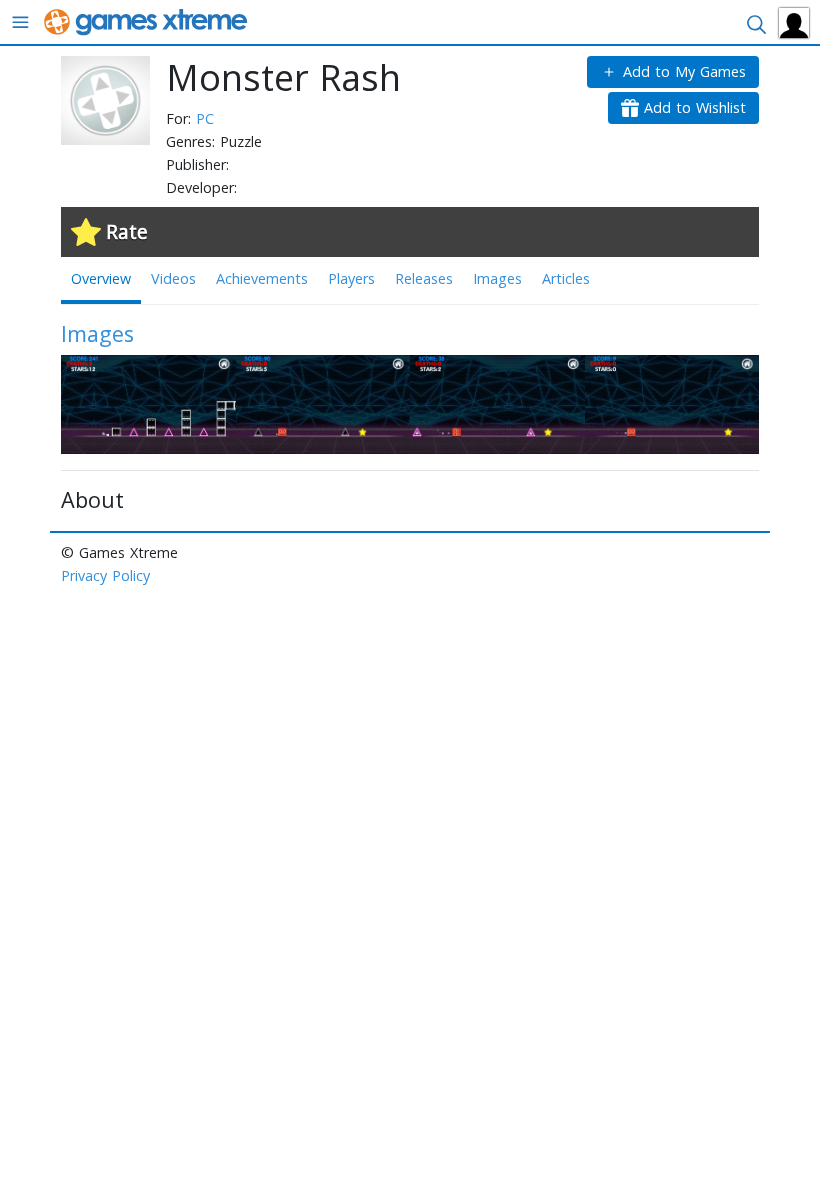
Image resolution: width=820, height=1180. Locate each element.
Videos (173, 278)
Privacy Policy (105, 575)
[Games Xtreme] (147, 20)
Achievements (262, 278)
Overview (101, 278)
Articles (566, 278)
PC (205, 118)
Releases (424, 278)
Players (351, 278)
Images (497, 278)
